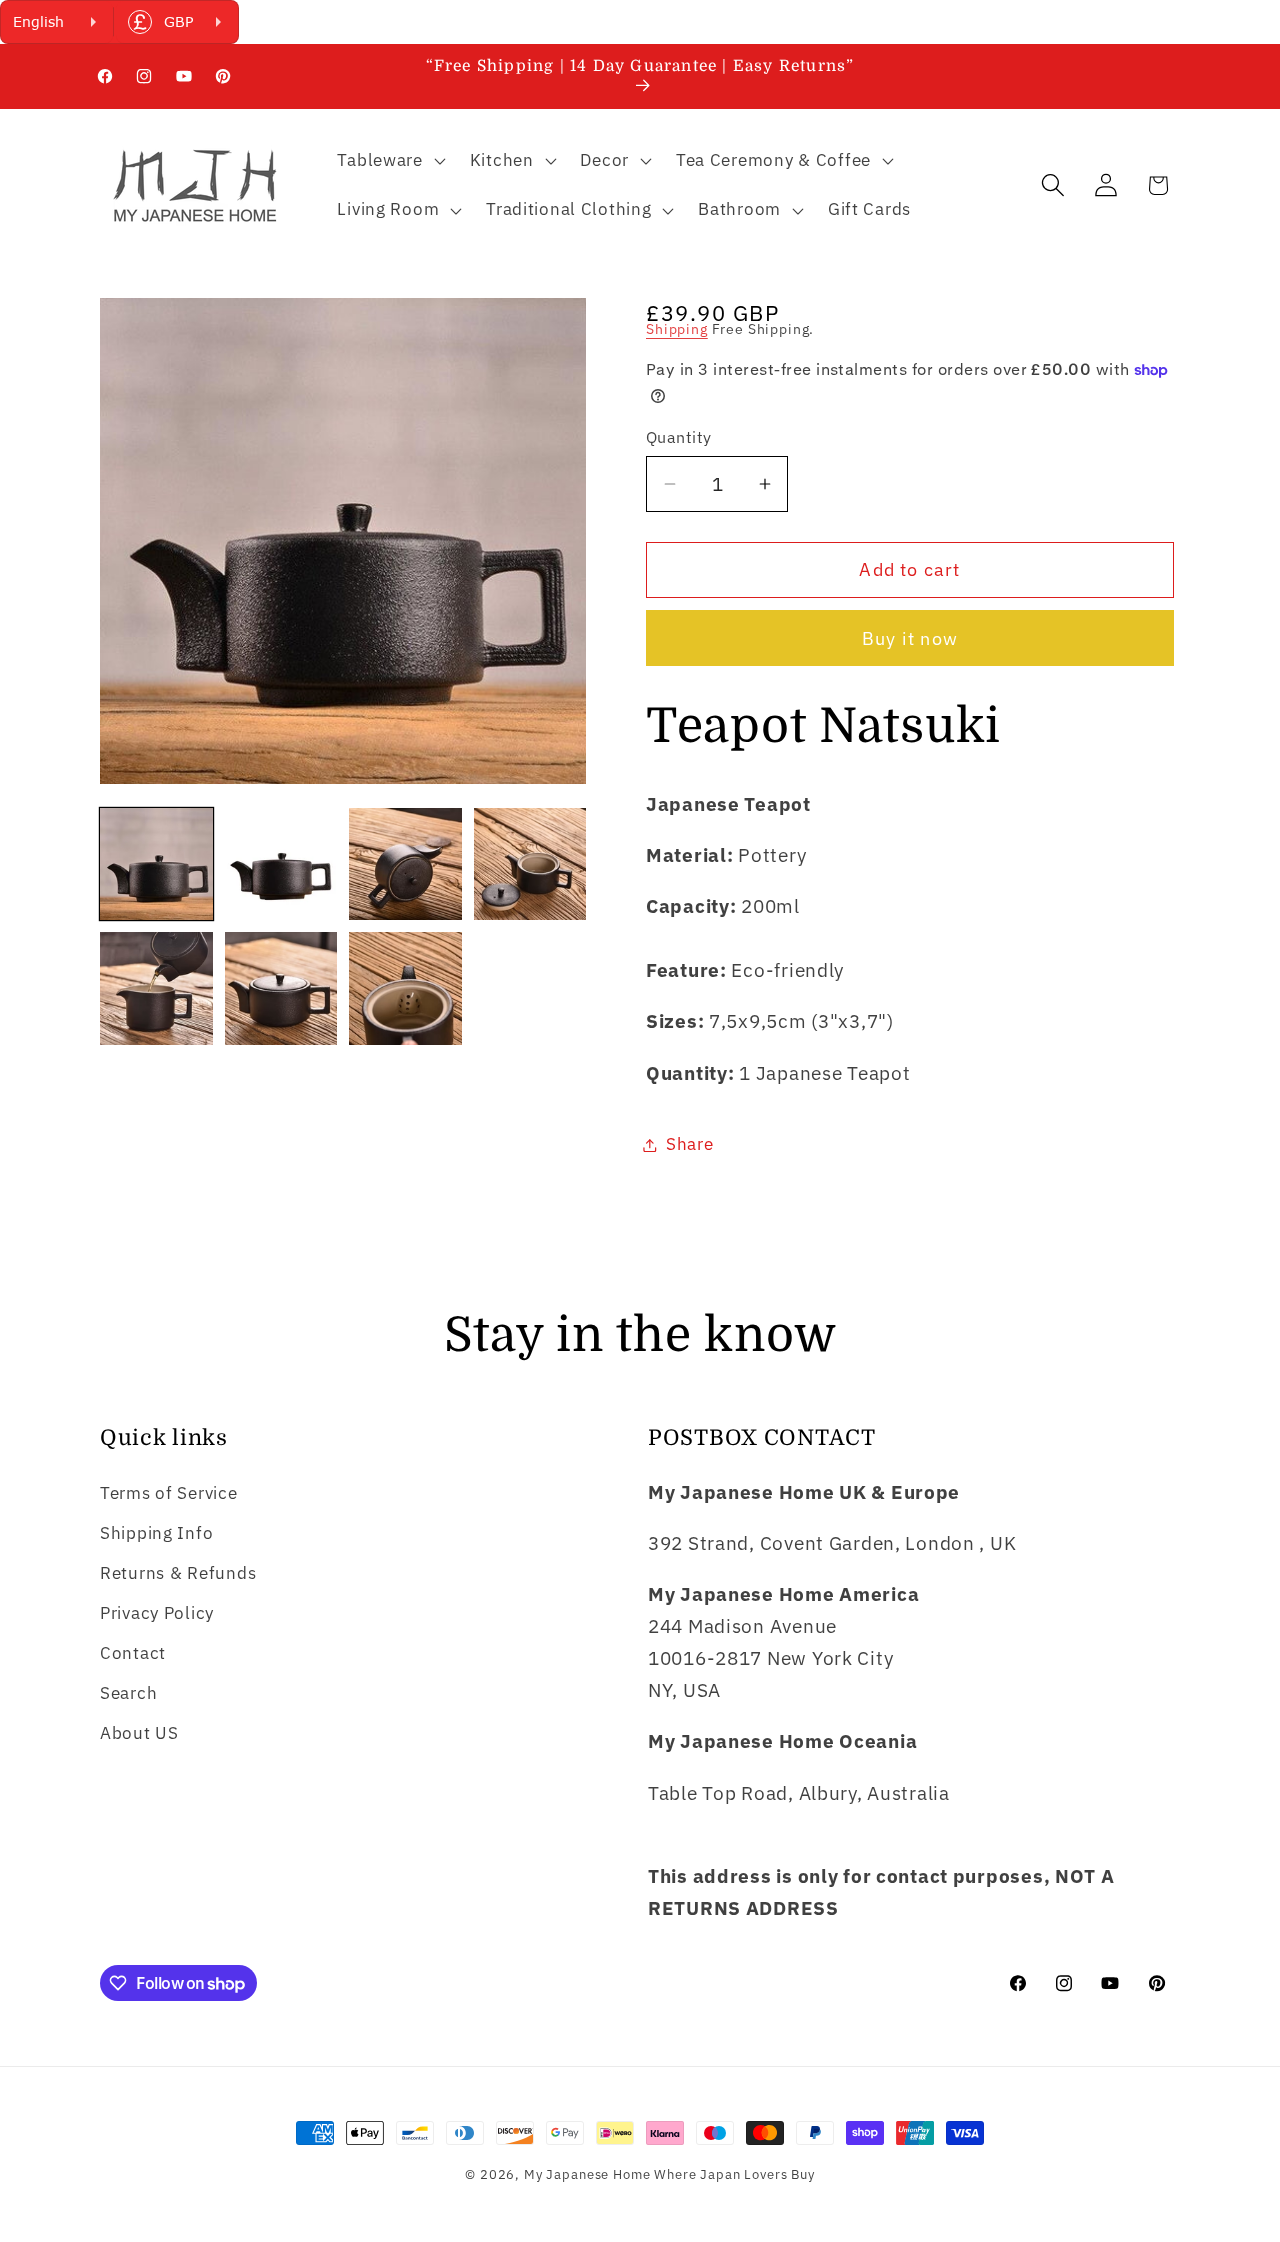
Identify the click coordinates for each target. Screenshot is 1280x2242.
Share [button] (690, 1144)
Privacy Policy (157, 1613)
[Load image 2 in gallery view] (281, 864)
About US (139, 1733)
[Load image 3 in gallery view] (405, 864)
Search (128, 1693)
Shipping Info (156, 1533)
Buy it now (910, 638)
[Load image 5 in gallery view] (156, 988)
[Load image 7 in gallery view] (405, 988)
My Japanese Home (587, 2174)
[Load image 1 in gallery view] (156, 864)
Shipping (677, 328)
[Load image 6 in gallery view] (281, 988)
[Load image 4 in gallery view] (530, 864)
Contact (133, 1653)
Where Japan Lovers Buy (734, 2174)
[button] (389, 160)
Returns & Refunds (178, 1573)
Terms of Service (169, 1493)
